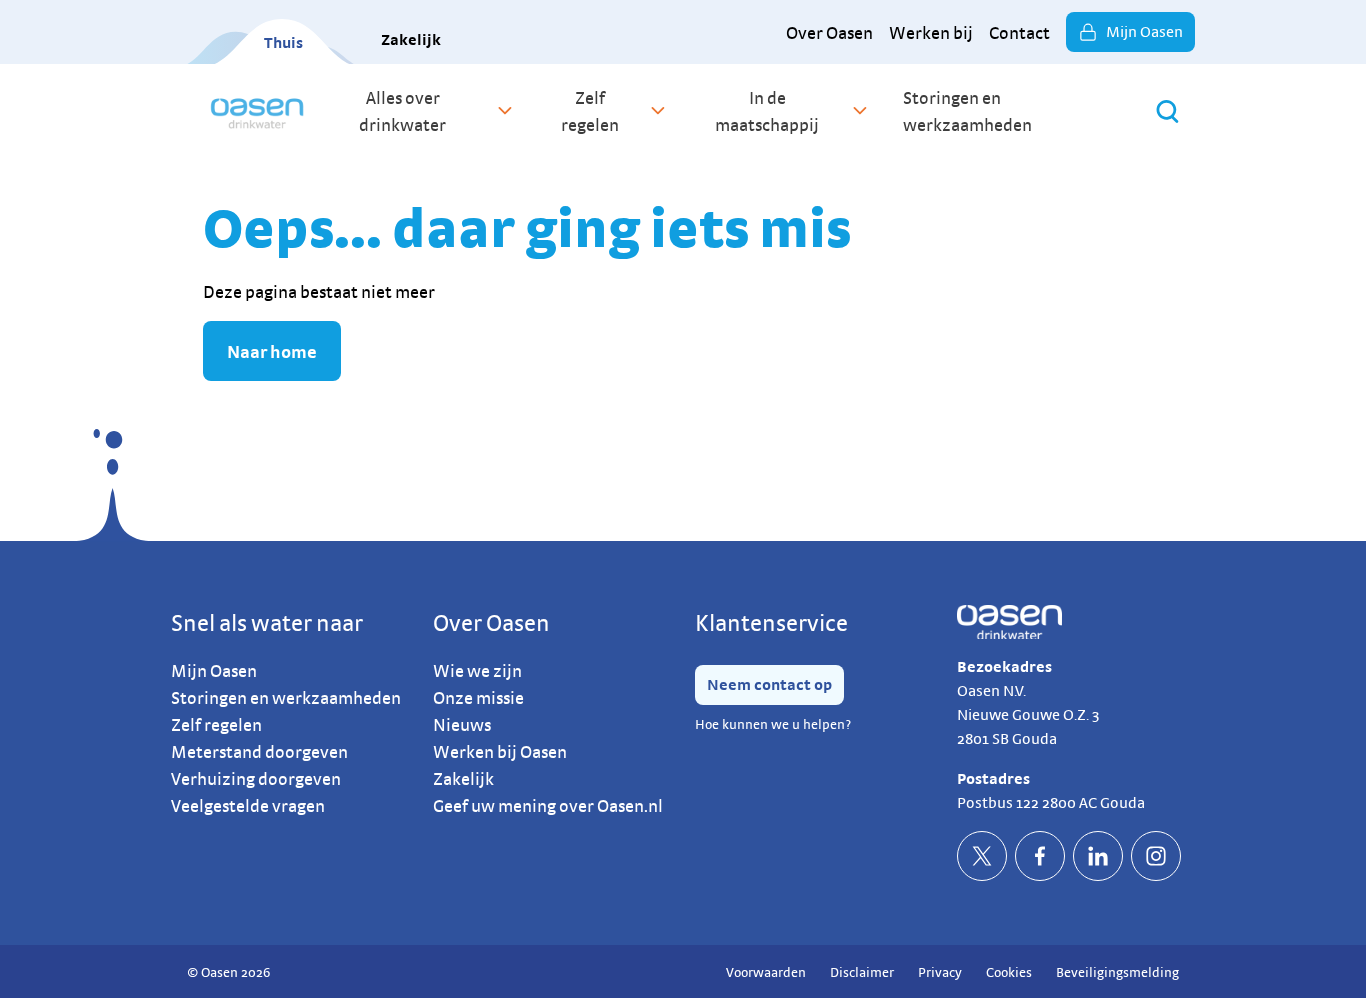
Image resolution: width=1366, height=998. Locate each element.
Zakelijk (411, 39)
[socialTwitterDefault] (982, 856)
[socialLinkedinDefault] (1098, 856)
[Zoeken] (1167, 111)
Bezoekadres (1004, 666)
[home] (257, 111)
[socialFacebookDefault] (1040, 856)
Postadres (993, 778)
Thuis (283, 42)
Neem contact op (769, 684)
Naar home (272, 351)
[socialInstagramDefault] (1156, 856)
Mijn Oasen (1144, 31)
